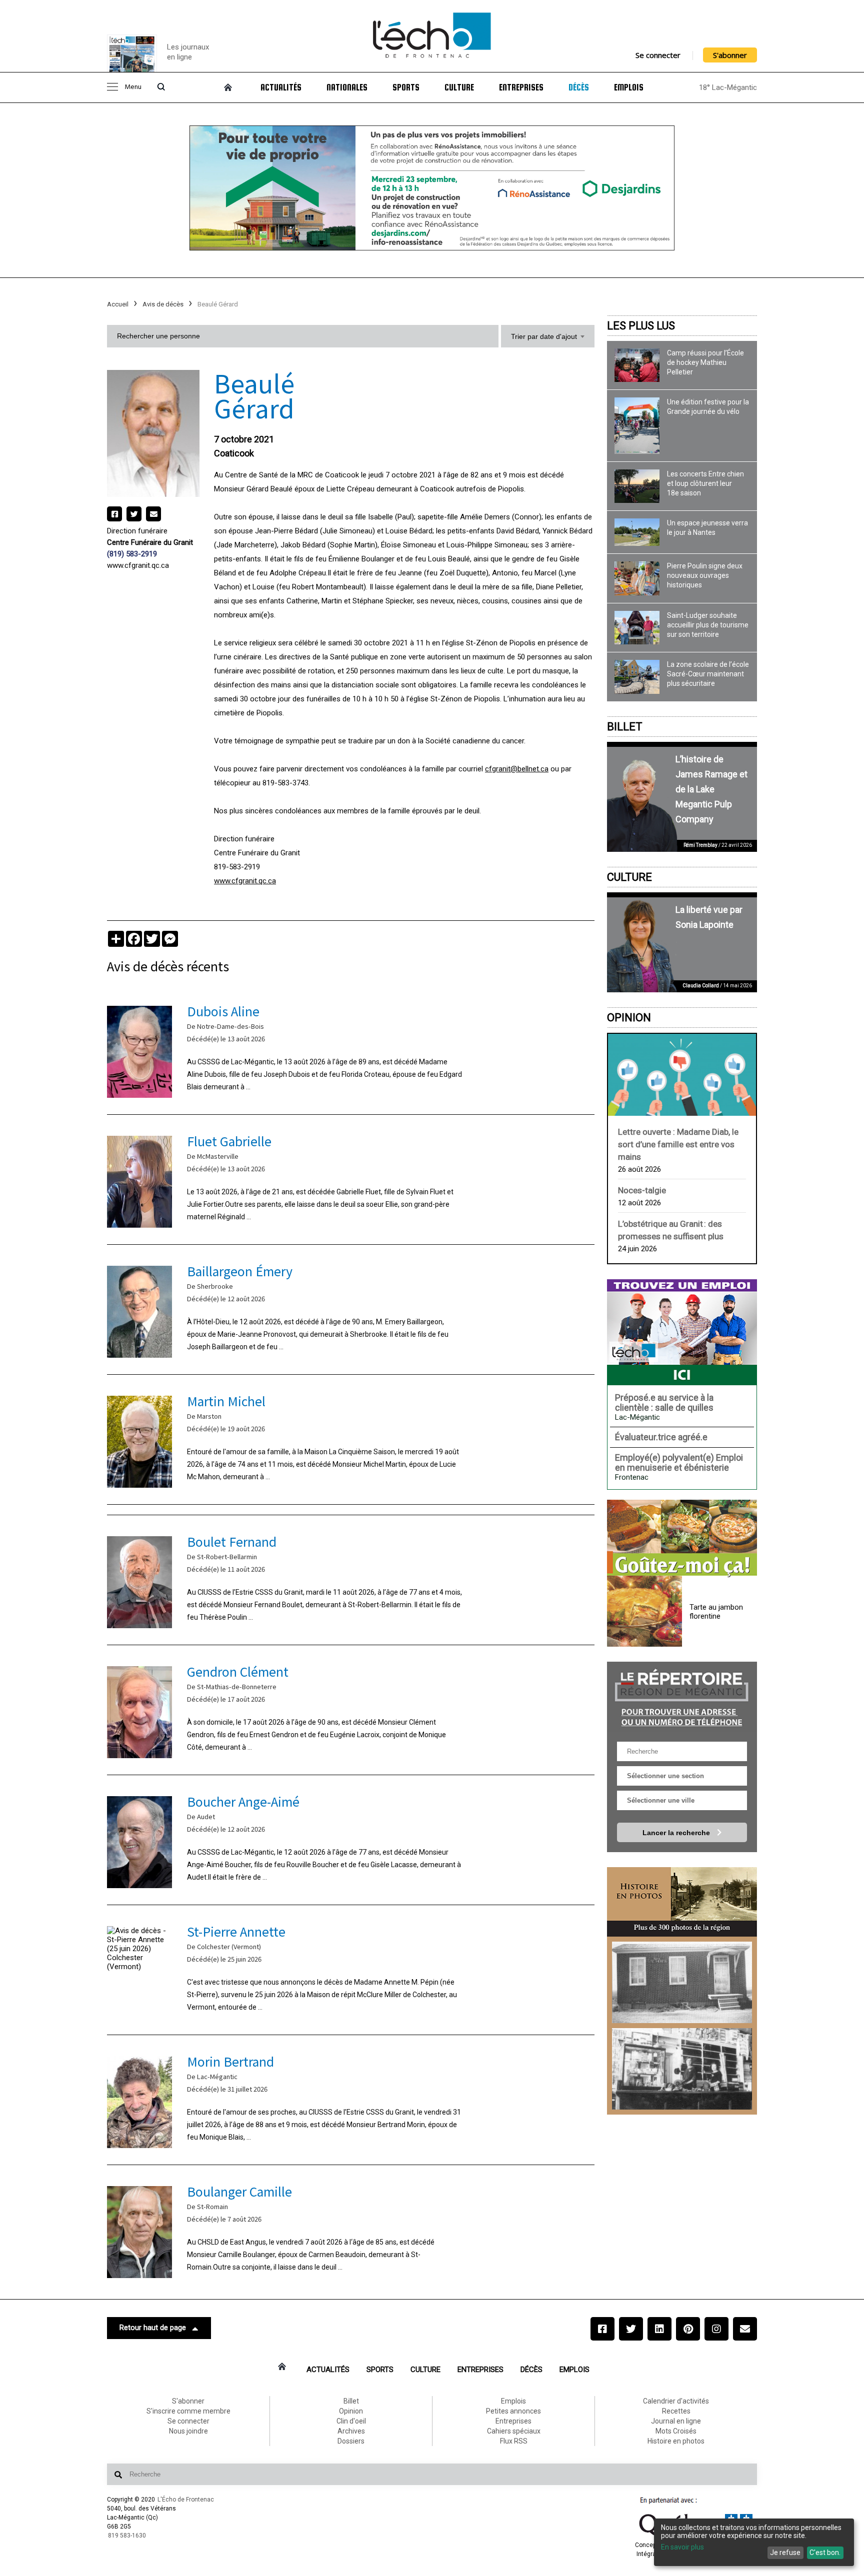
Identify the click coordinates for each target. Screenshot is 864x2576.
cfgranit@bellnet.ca (517, 769)
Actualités (281, 87)
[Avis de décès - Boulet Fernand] (351, 1580)
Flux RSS (514, 2441)
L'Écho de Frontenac (186, 2500)
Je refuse (785, 2553)
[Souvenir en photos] (682, 1982)
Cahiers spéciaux (514, 2431)
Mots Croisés (676, 2431)
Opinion (629, 1018)
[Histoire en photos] (682, 1902)
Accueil (118, 304)
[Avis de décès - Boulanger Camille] (351, 2230)
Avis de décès (163, 304)
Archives (351, 2431)
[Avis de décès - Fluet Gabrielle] (351, 1180)
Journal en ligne (676, 2421)
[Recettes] (682, 1539)
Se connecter (658, 55)
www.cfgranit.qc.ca (138, 565)
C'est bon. (825, 2553)
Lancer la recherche (677, 1833)
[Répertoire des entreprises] (682, 1696)
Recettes (676, 2411)
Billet (625, 727)
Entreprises (521, 87)
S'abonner (730, 55)
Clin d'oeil (351, 2421)
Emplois (629, 87)
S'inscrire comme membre (188, 2411)
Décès (579, 87)
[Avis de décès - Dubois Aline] (351, 1050)
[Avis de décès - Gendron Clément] (351, 1710)
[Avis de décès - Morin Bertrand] (351, 2100)
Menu (133, 87)
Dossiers (351, 2441)
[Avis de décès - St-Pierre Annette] (351, 1970)
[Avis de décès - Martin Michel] (351, 1439)
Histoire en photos (676, 2441)
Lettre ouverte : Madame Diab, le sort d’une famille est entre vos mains (678, 1144)
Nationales (347, 87)
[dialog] (754, 2542)
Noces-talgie (642, 1190)
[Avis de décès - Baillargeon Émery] (351, 1309)
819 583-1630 (127, 2536)
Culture (459, 87)
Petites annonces (513, 2411)
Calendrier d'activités (676, 2401)
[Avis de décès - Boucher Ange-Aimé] (351, 1840)
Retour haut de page (153, 2328)
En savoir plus (682, 2547)
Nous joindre (188, 2431)
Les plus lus (641, 326)
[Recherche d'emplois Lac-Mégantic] (682, 1332)
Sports (406, 87)
